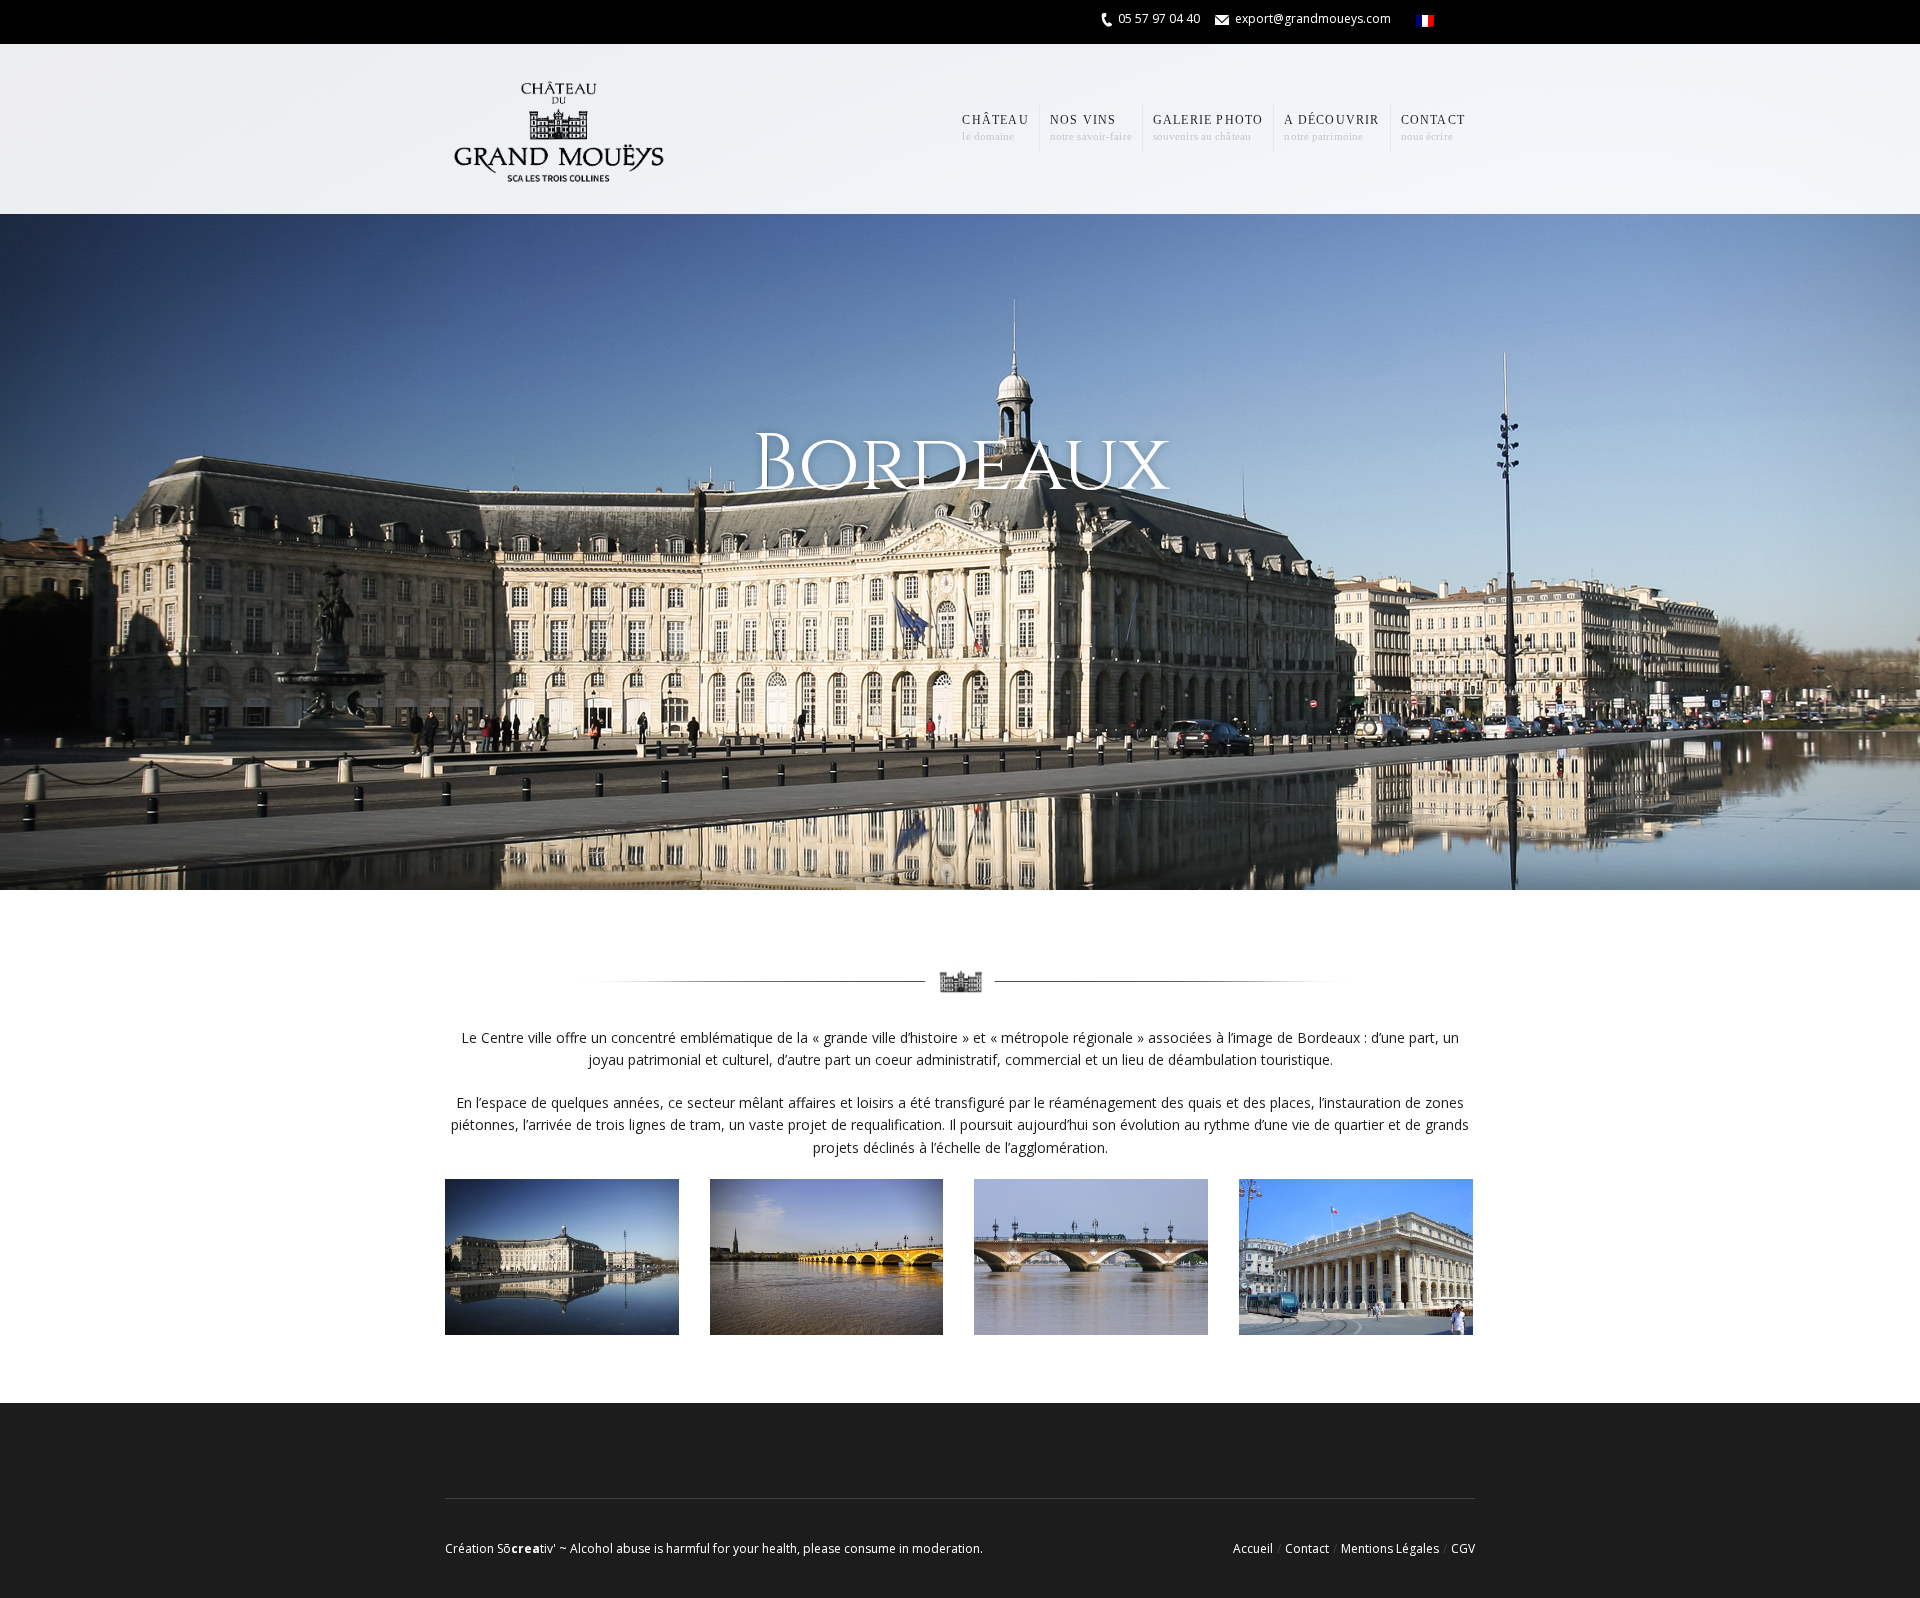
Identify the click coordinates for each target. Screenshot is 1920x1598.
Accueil (1253, 1548)
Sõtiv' (526, 1548)
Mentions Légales (1390, 1548)
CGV (1463, 1548)
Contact (1307, 1548)
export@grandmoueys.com (1313, 18)
